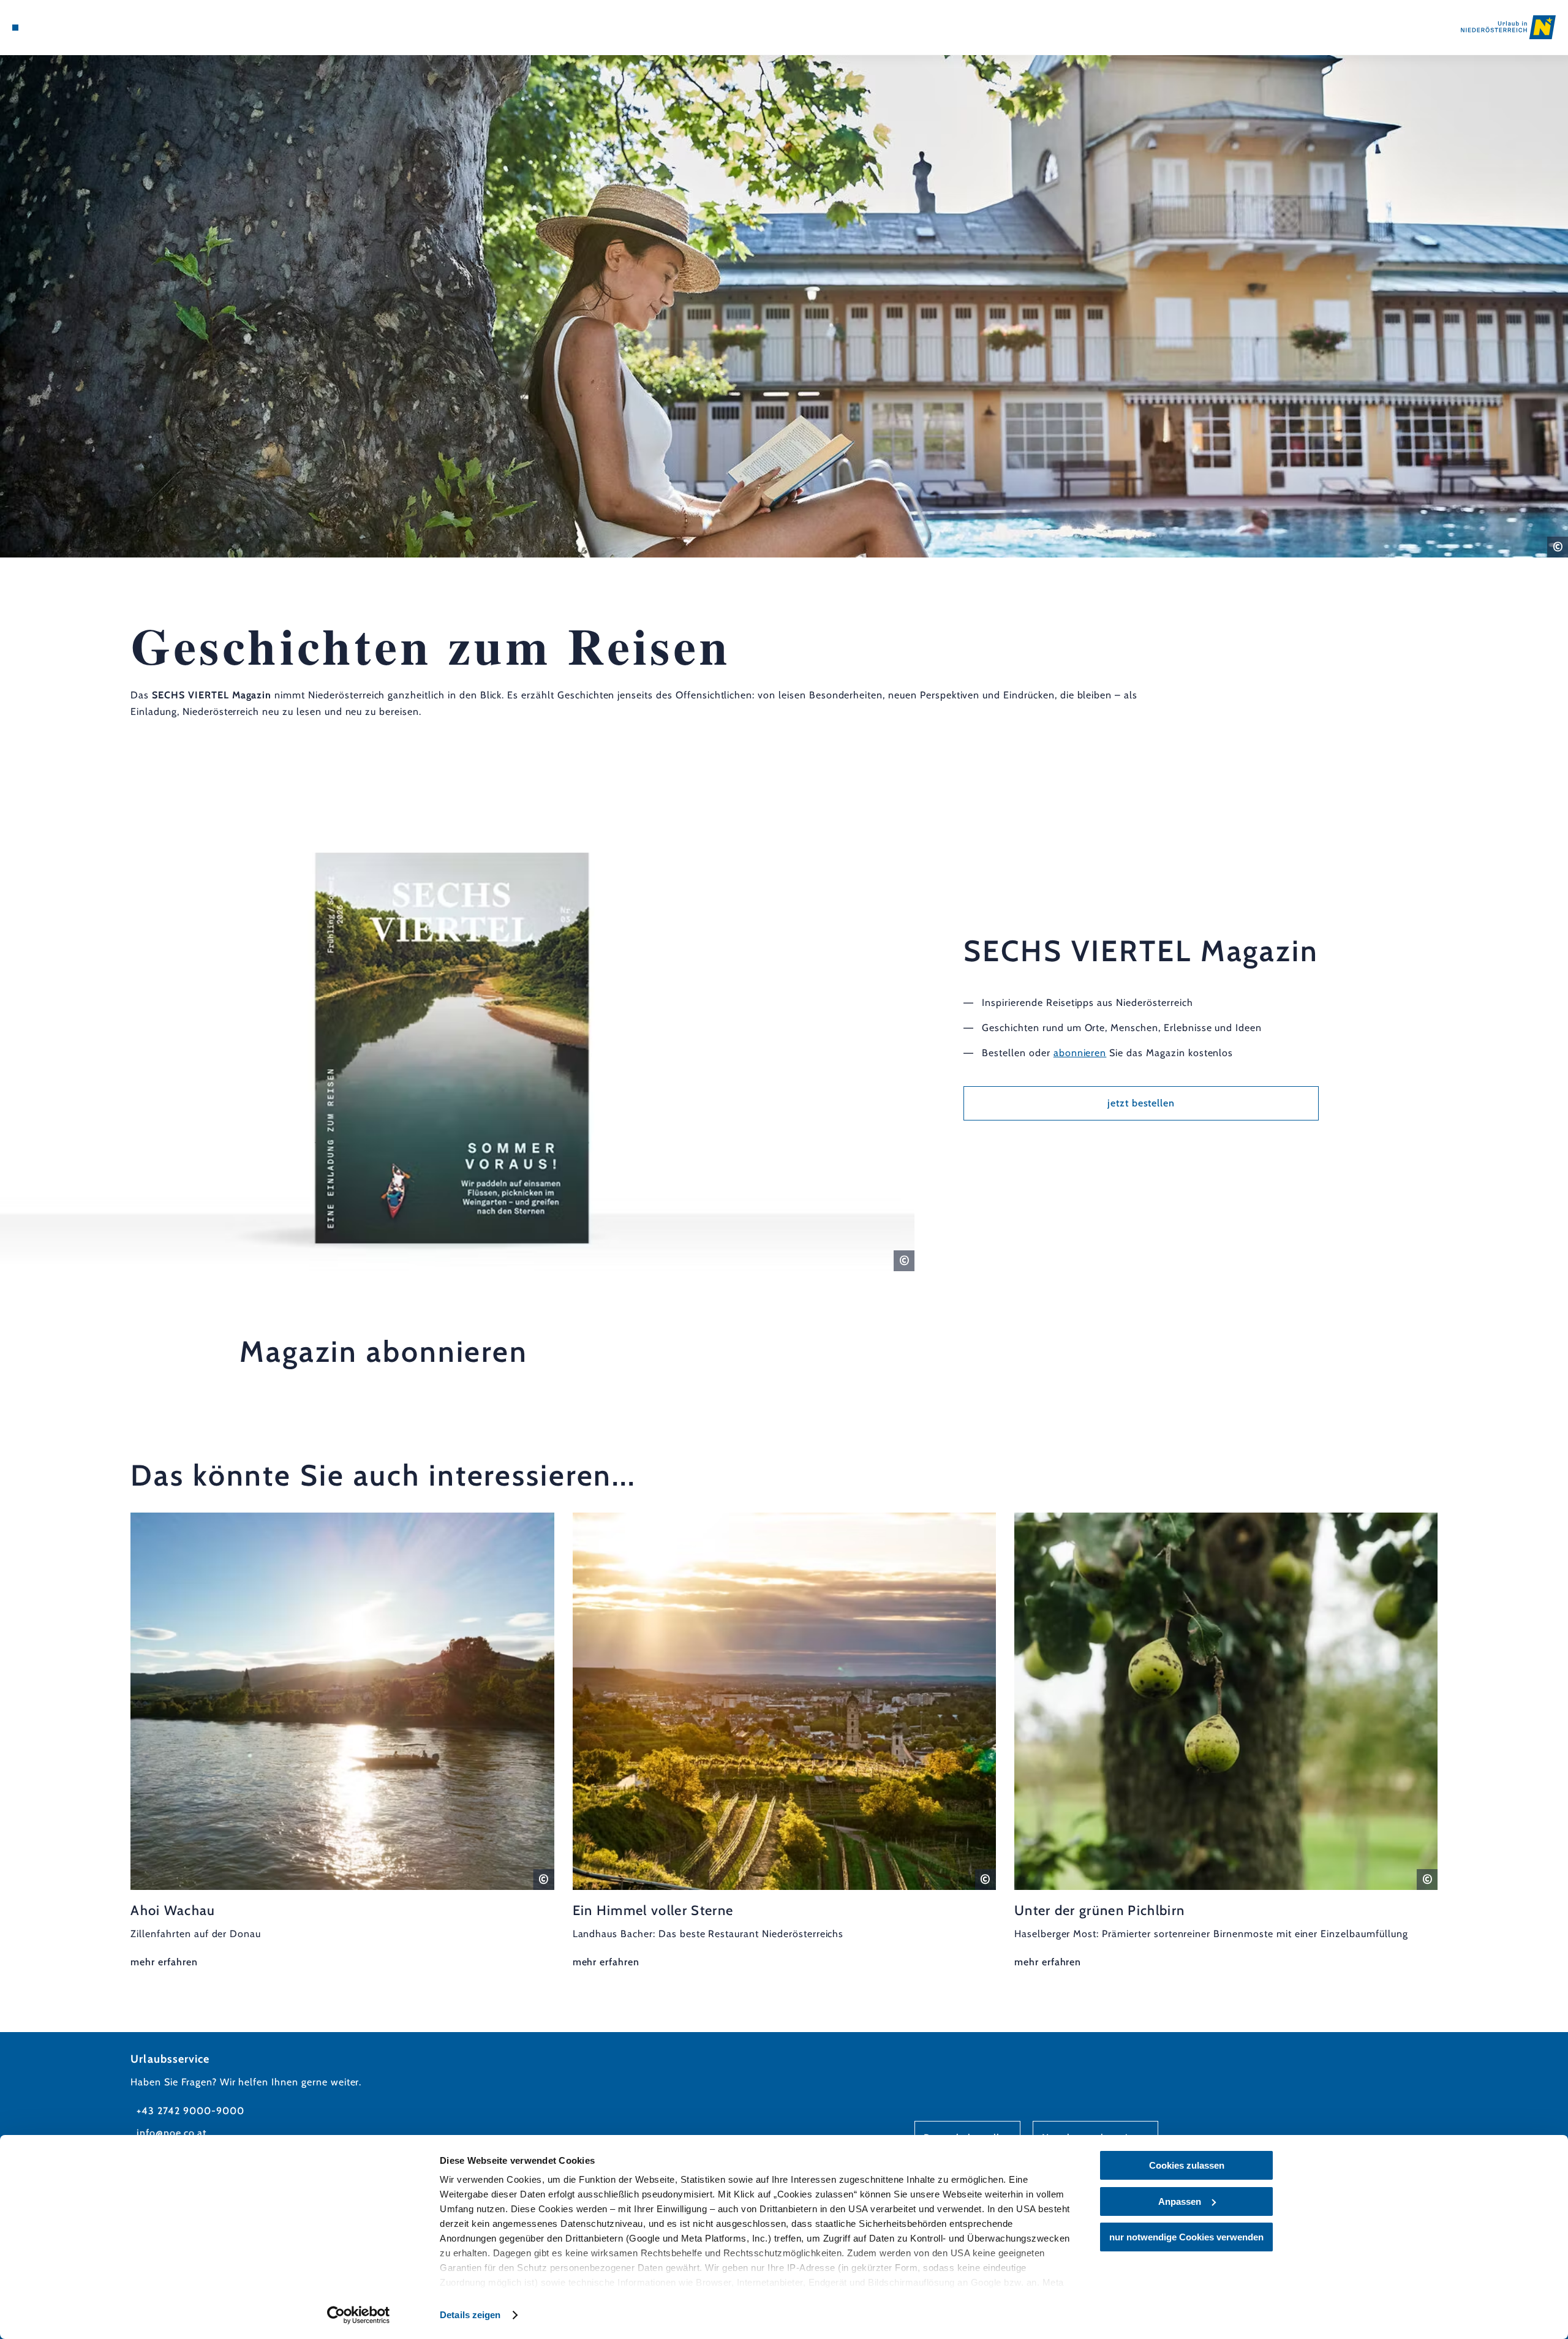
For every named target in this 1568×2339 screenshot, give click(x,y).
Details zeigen (470, 2315)
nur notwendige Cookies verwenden (1186, 2237)
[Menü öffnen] (15, 28)
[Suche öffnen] (86, 28)
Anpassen (1180, 2201)
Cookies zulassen (1187, 2165)
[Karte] (49, 28)
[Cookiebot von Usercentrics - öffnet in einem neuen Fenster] (359, 2315)
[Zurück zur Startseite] (1508, 27)
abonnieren (1080, 1053)
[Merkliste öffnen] (67, 28)
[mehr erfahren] (342, 1742)
